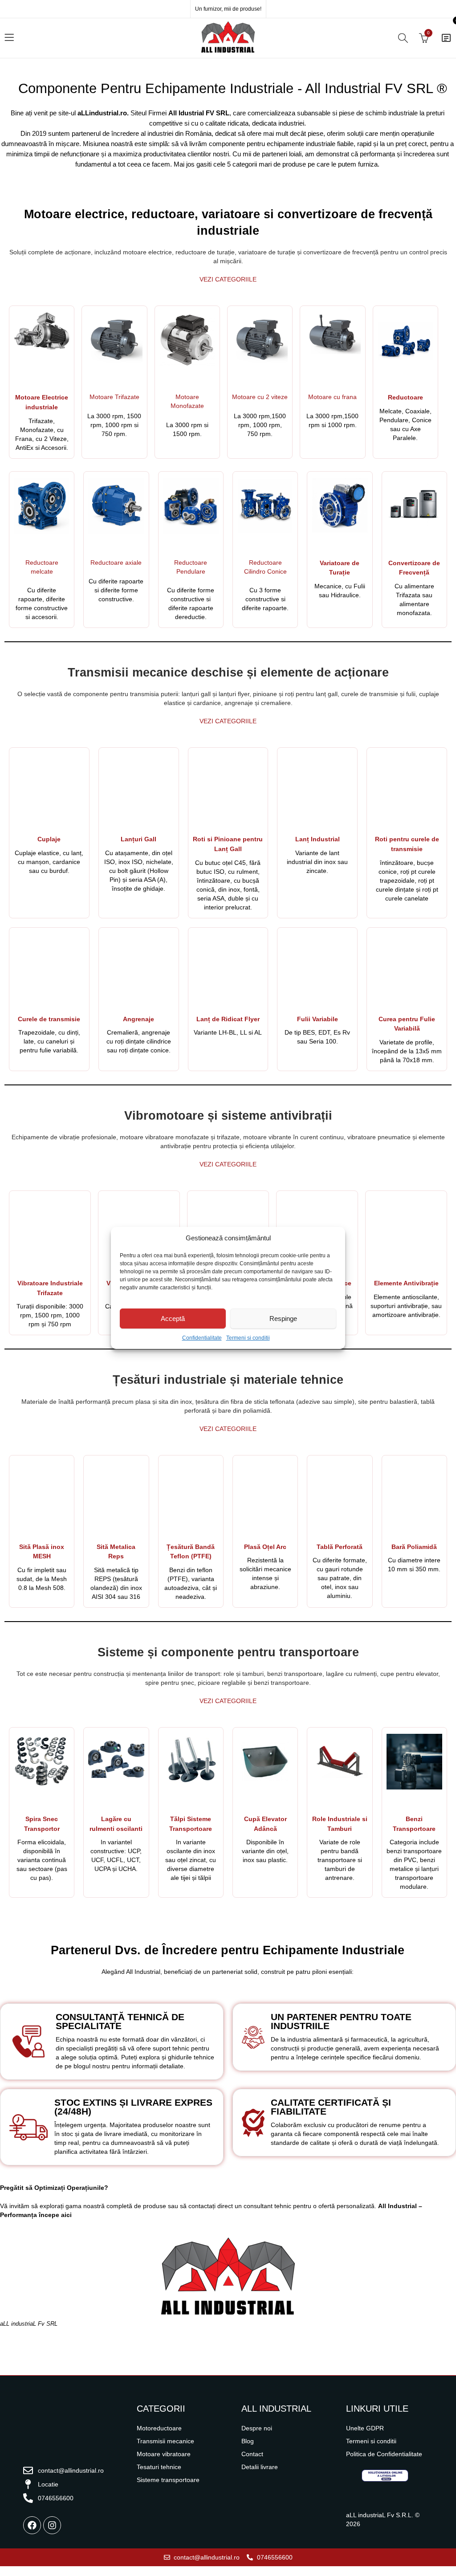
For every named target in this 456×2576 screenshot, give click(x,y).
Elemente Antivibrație (406, 1283)
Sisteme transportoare (168, 2480)
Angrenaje (138, 1019)
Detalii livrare (260, 2467)
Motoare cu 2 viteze (260, 397)
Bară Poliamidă (414, 1547)
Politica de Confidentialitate (384, 2454)
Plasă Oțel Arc (265, 1547)
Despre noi (257, 2428)
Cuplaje (49, 839)
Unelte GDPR (365, 2428)
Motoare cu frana (332, 397)
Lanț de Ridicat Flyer (228, 1019)
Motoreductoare (159, 2428)
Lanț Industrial (318, 839)
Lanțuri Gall (138, 839)
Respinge (283, 1319)
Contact (252, 2454)
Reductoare (405, 397)
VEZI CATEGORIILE (228, 279)
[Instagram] (52, 2525)
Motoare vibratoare (164, 2454)
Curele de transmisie (49, 1019)
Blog (248, 2441)
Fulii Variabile (318, 1019)
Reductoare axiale (116, 562)
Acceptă (173, 1319)
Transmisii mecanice (165, 2441)
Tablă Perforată (340, 1547)
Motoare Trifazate (114, 397)
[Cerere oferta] (446, 38)
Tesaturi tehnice (159, 2467)
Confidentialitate (202, 1338)
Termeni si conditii (248, 1338)
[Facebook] (32, 2525)
